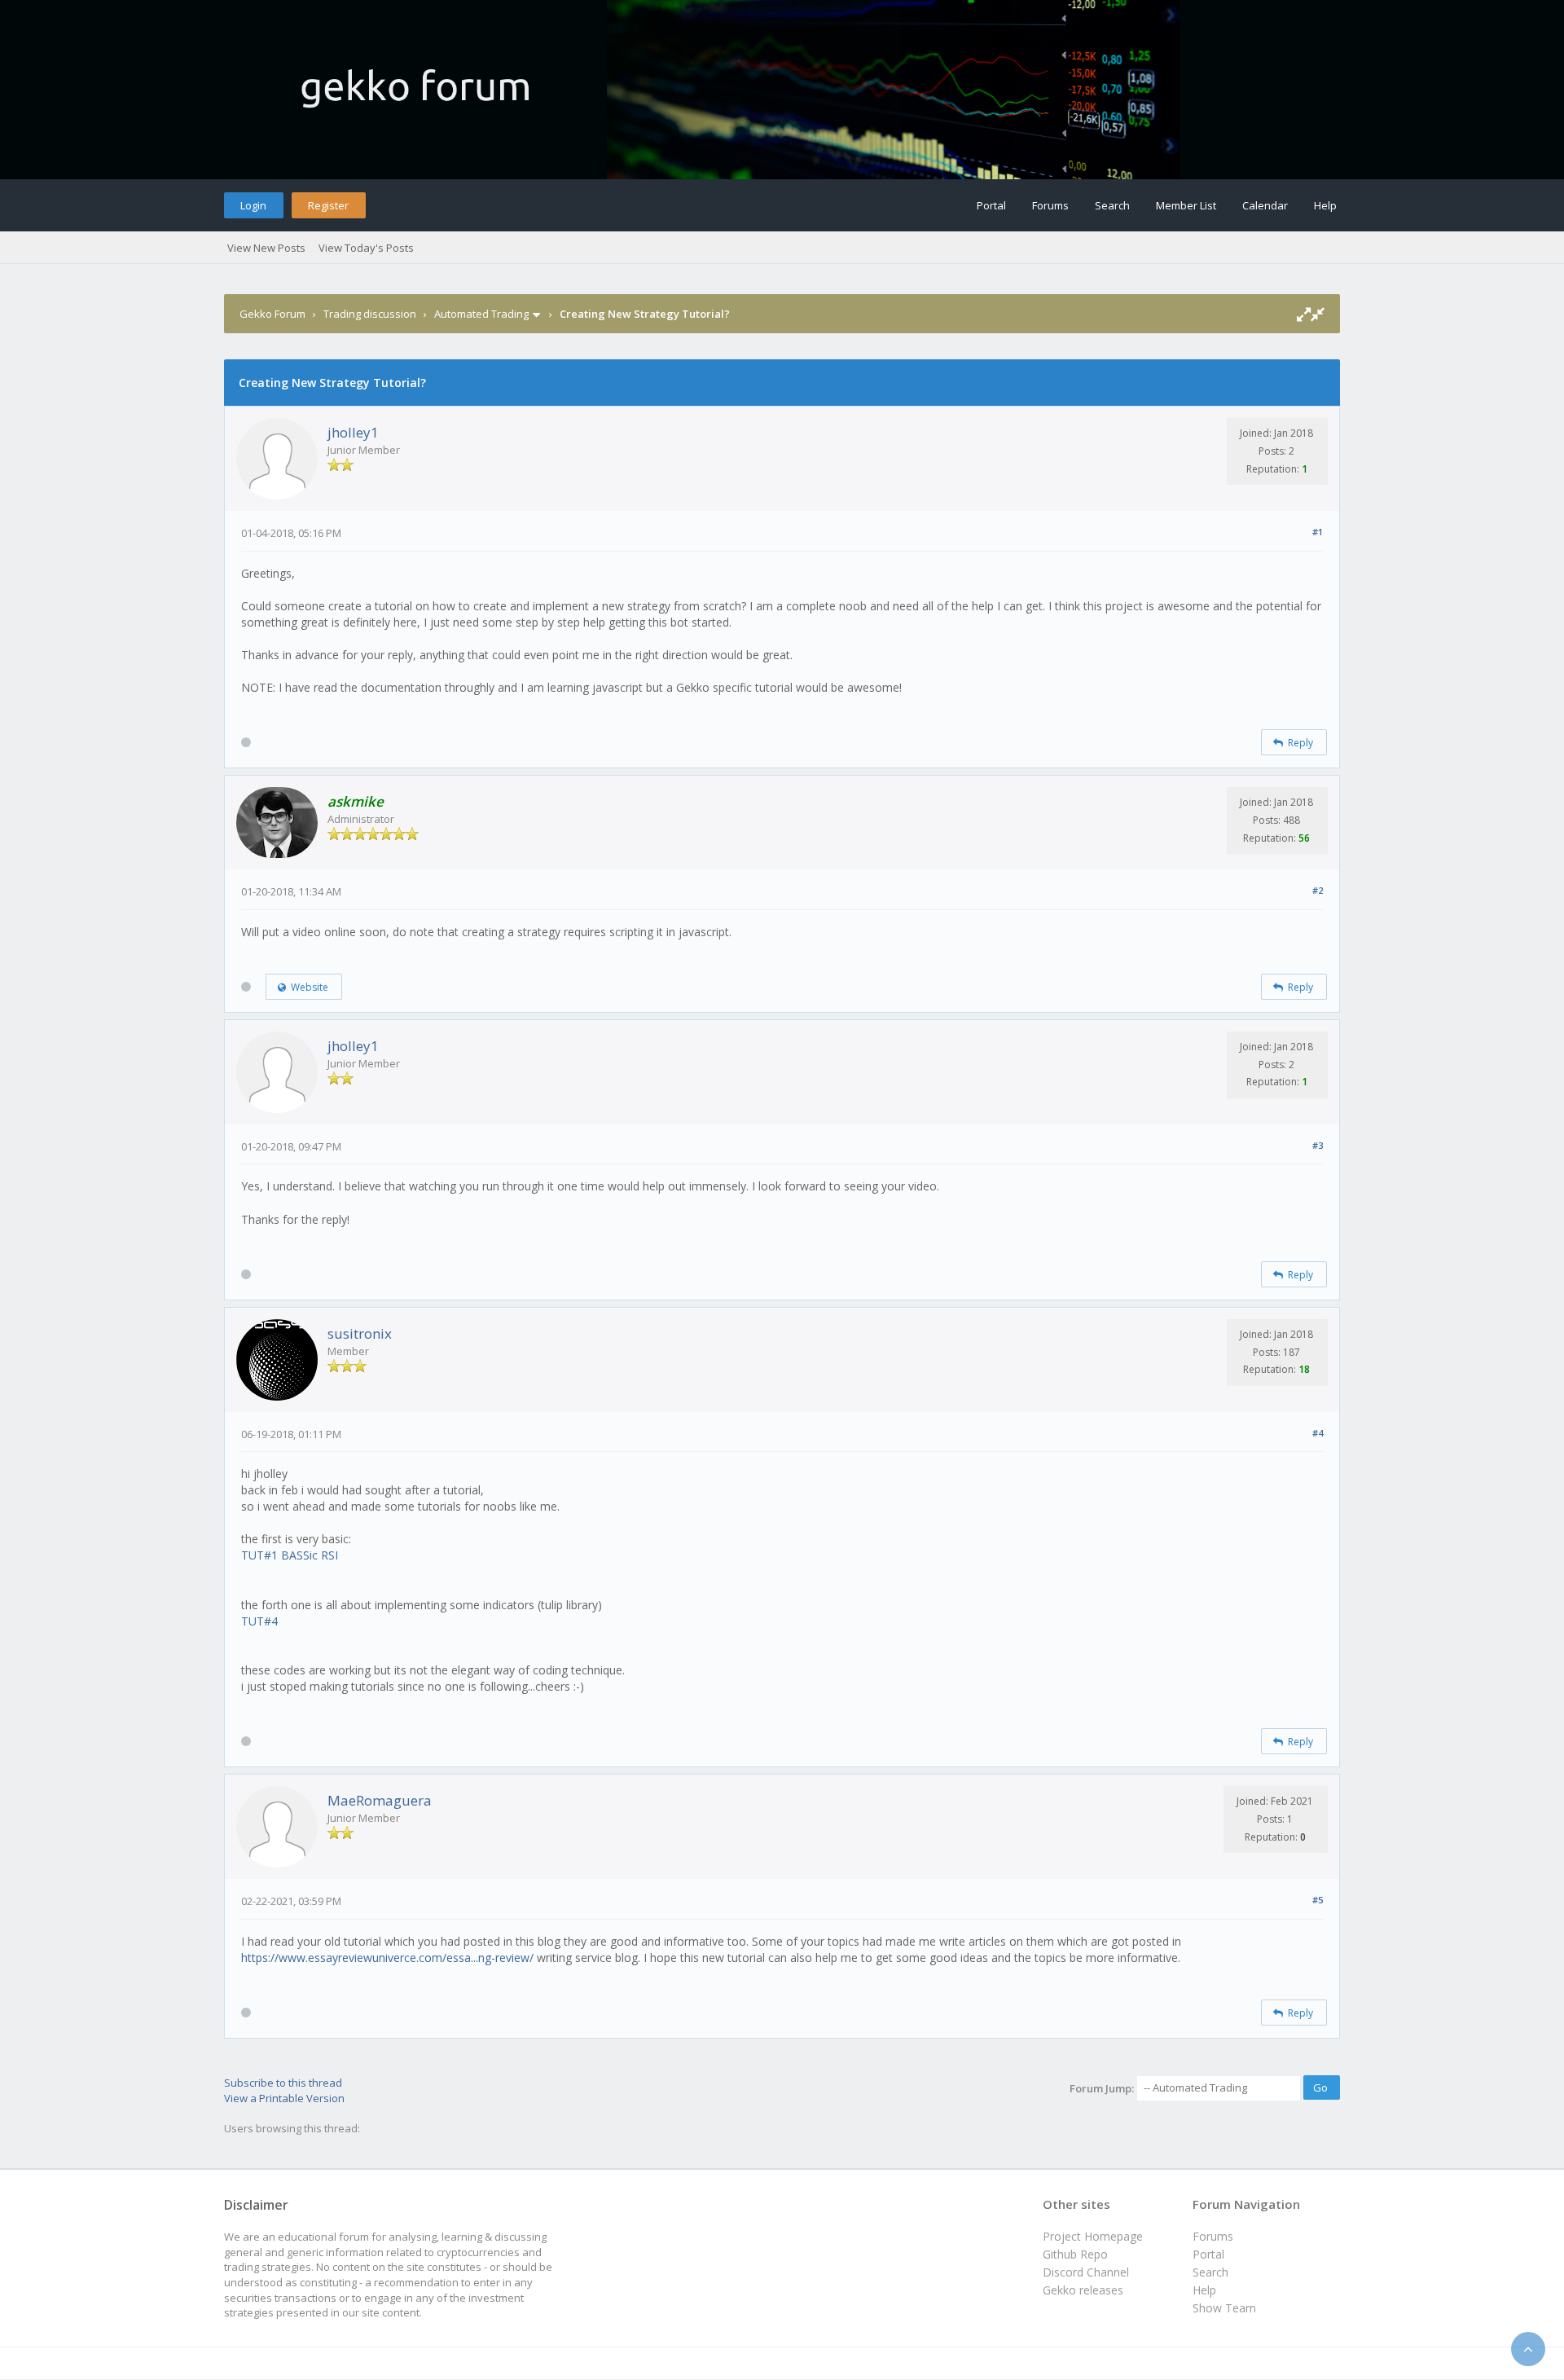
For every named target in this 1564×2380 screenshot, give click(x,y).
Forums (1050, 205)
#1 (1318, 532)
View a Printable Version (284, 2098)
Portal (991, 205)
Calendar (1265, 205)
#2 (1318, 890)
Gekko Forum (272, 314)
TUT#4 (259, 1621)
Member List (1186, 205)
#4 (1318, 1433)
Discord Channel (1086, 2272)
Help (1325, 205)
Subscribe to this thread (283, 2083)
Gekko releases (1083, 2290)
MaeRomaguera (380, 1800)
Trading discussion (370, 314)
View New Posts (266, 248)
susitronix (360, 1333)
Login (253, 205)
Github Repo (1075, 2254)
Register (328, 205)
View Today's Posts (366, 248)
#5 (1318, 1900)
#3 (1318, 1145)
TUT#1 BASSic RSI (290, 1555)
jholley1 (353, 432)
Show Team (1224, 2308)
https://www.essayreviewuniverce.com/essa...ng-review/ (387, 1958)
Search (1112, 205)
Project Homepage (1093, 2236)
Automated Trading (481, 314)
